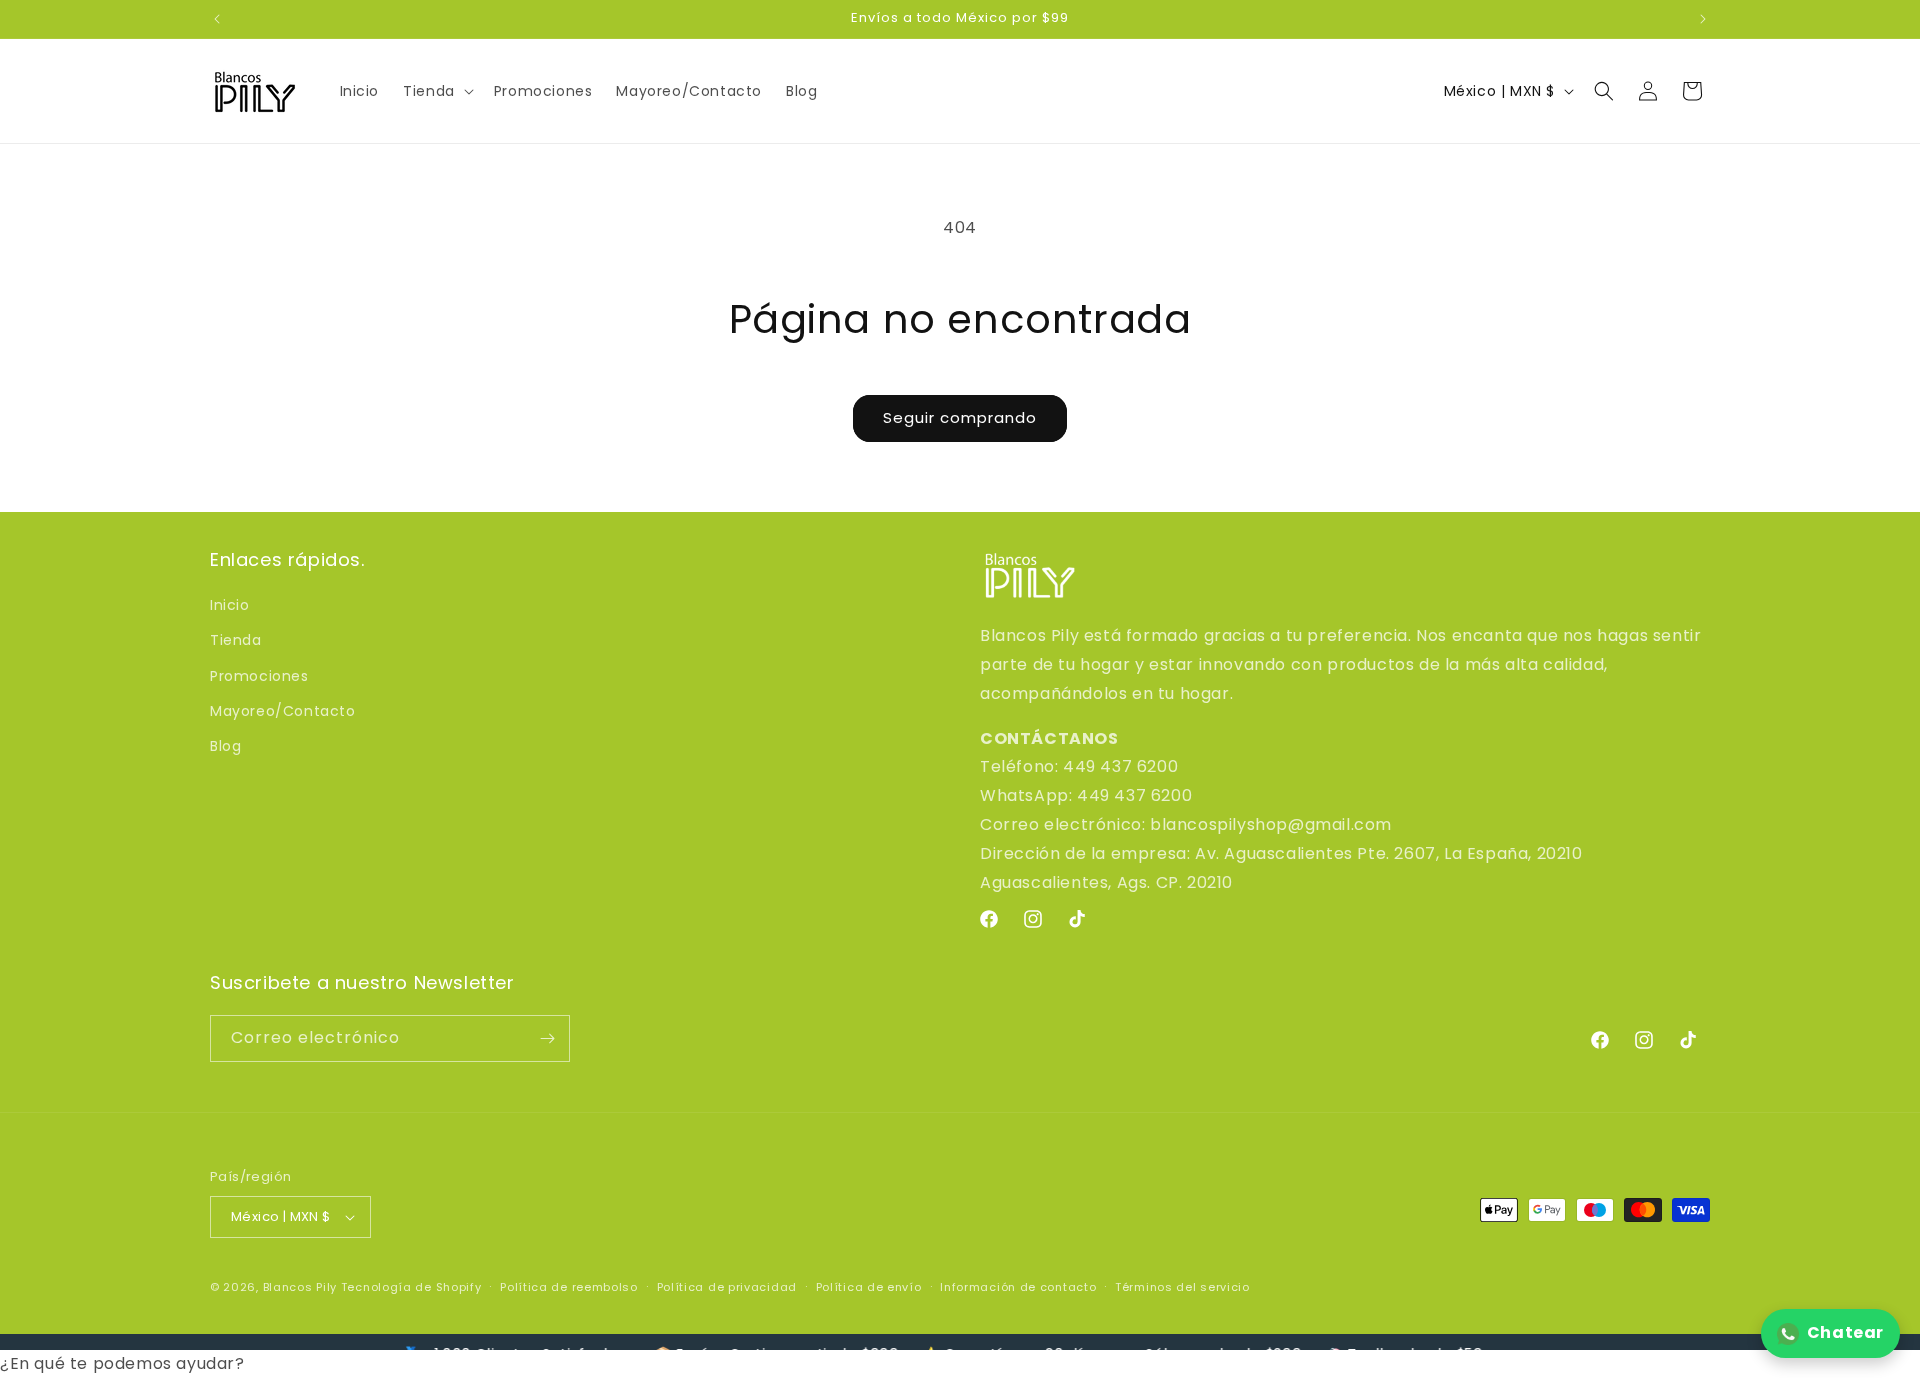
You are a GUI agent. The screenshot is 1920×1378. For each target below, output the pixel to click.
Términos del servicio (1182, 1287)
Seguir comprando (960, 417)
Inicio (230, 605)
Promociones (259, 676)
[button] (436, 91)
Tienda (236, 640)
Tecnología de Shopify (411, 1287)
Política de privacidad (727, 1287)
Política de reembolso (569, 1287)
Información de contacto (1018, 1287)
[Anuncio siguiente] (1703, 19)
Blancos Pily (300, 1287)
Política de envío (869, 1287)
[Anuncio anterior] (217, 19)
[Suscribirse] (547, 1038)
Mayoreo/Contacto (283, 711)
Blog (225, 746)
